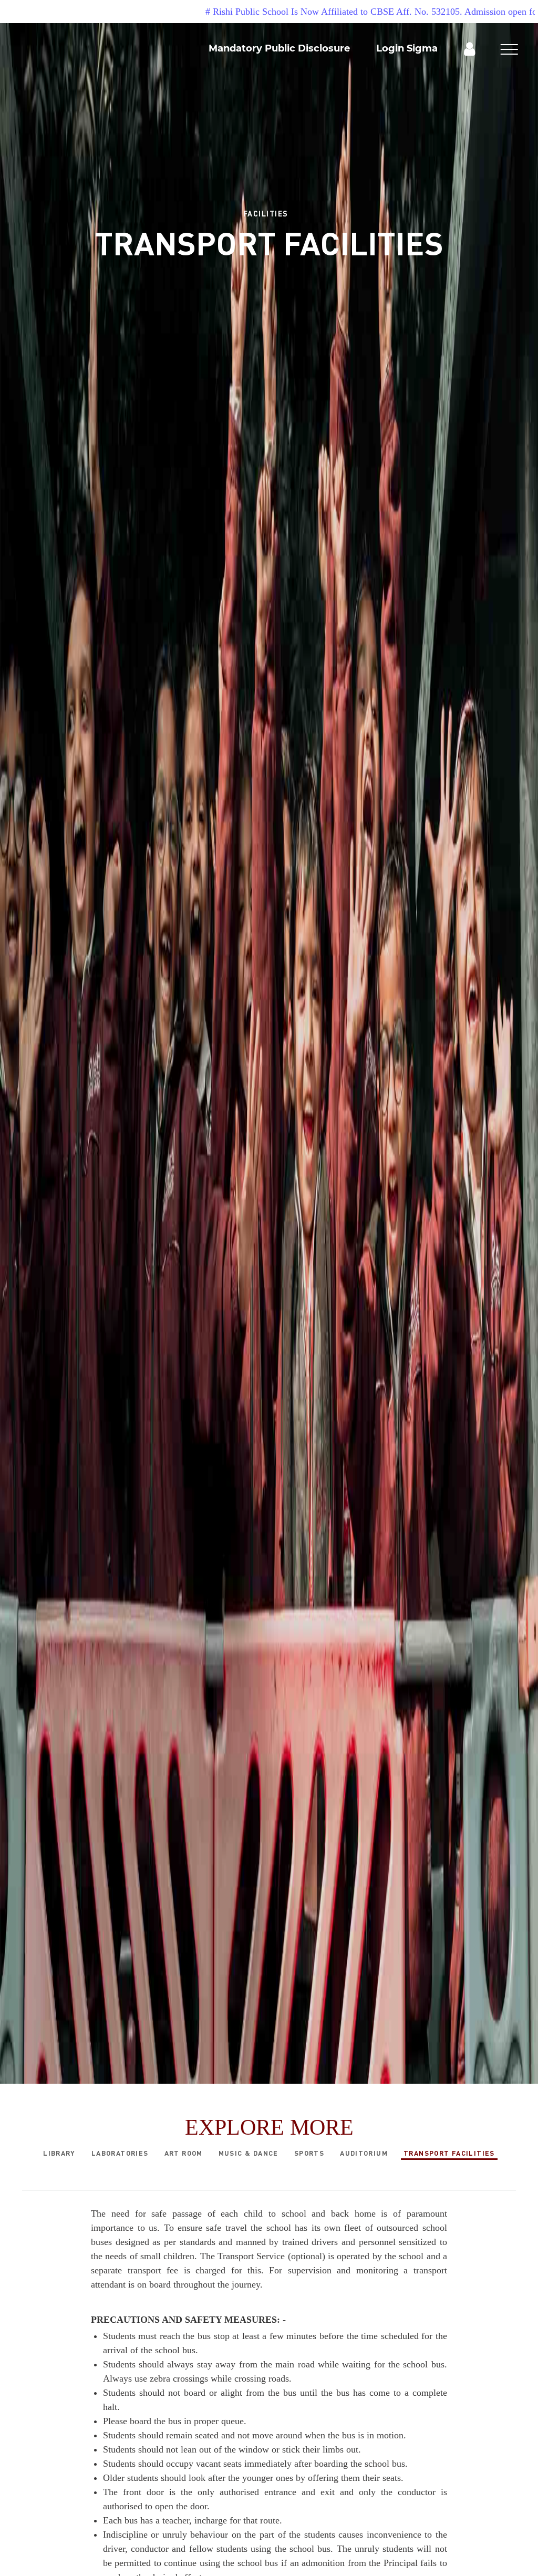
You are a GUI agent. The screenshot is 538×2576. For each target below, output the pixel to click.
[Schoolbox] (469, 48)
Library (59, 2153)
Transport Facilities (449, 2153)
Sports (309, 2153)
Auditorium (364, 2153)
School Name (116, 89)
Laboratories (120, 2153)
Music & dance (249, 2153)
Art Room (184, 2153)
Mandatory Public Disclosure (279, 48)
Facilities (266, 213)
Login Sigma (407, 48)
